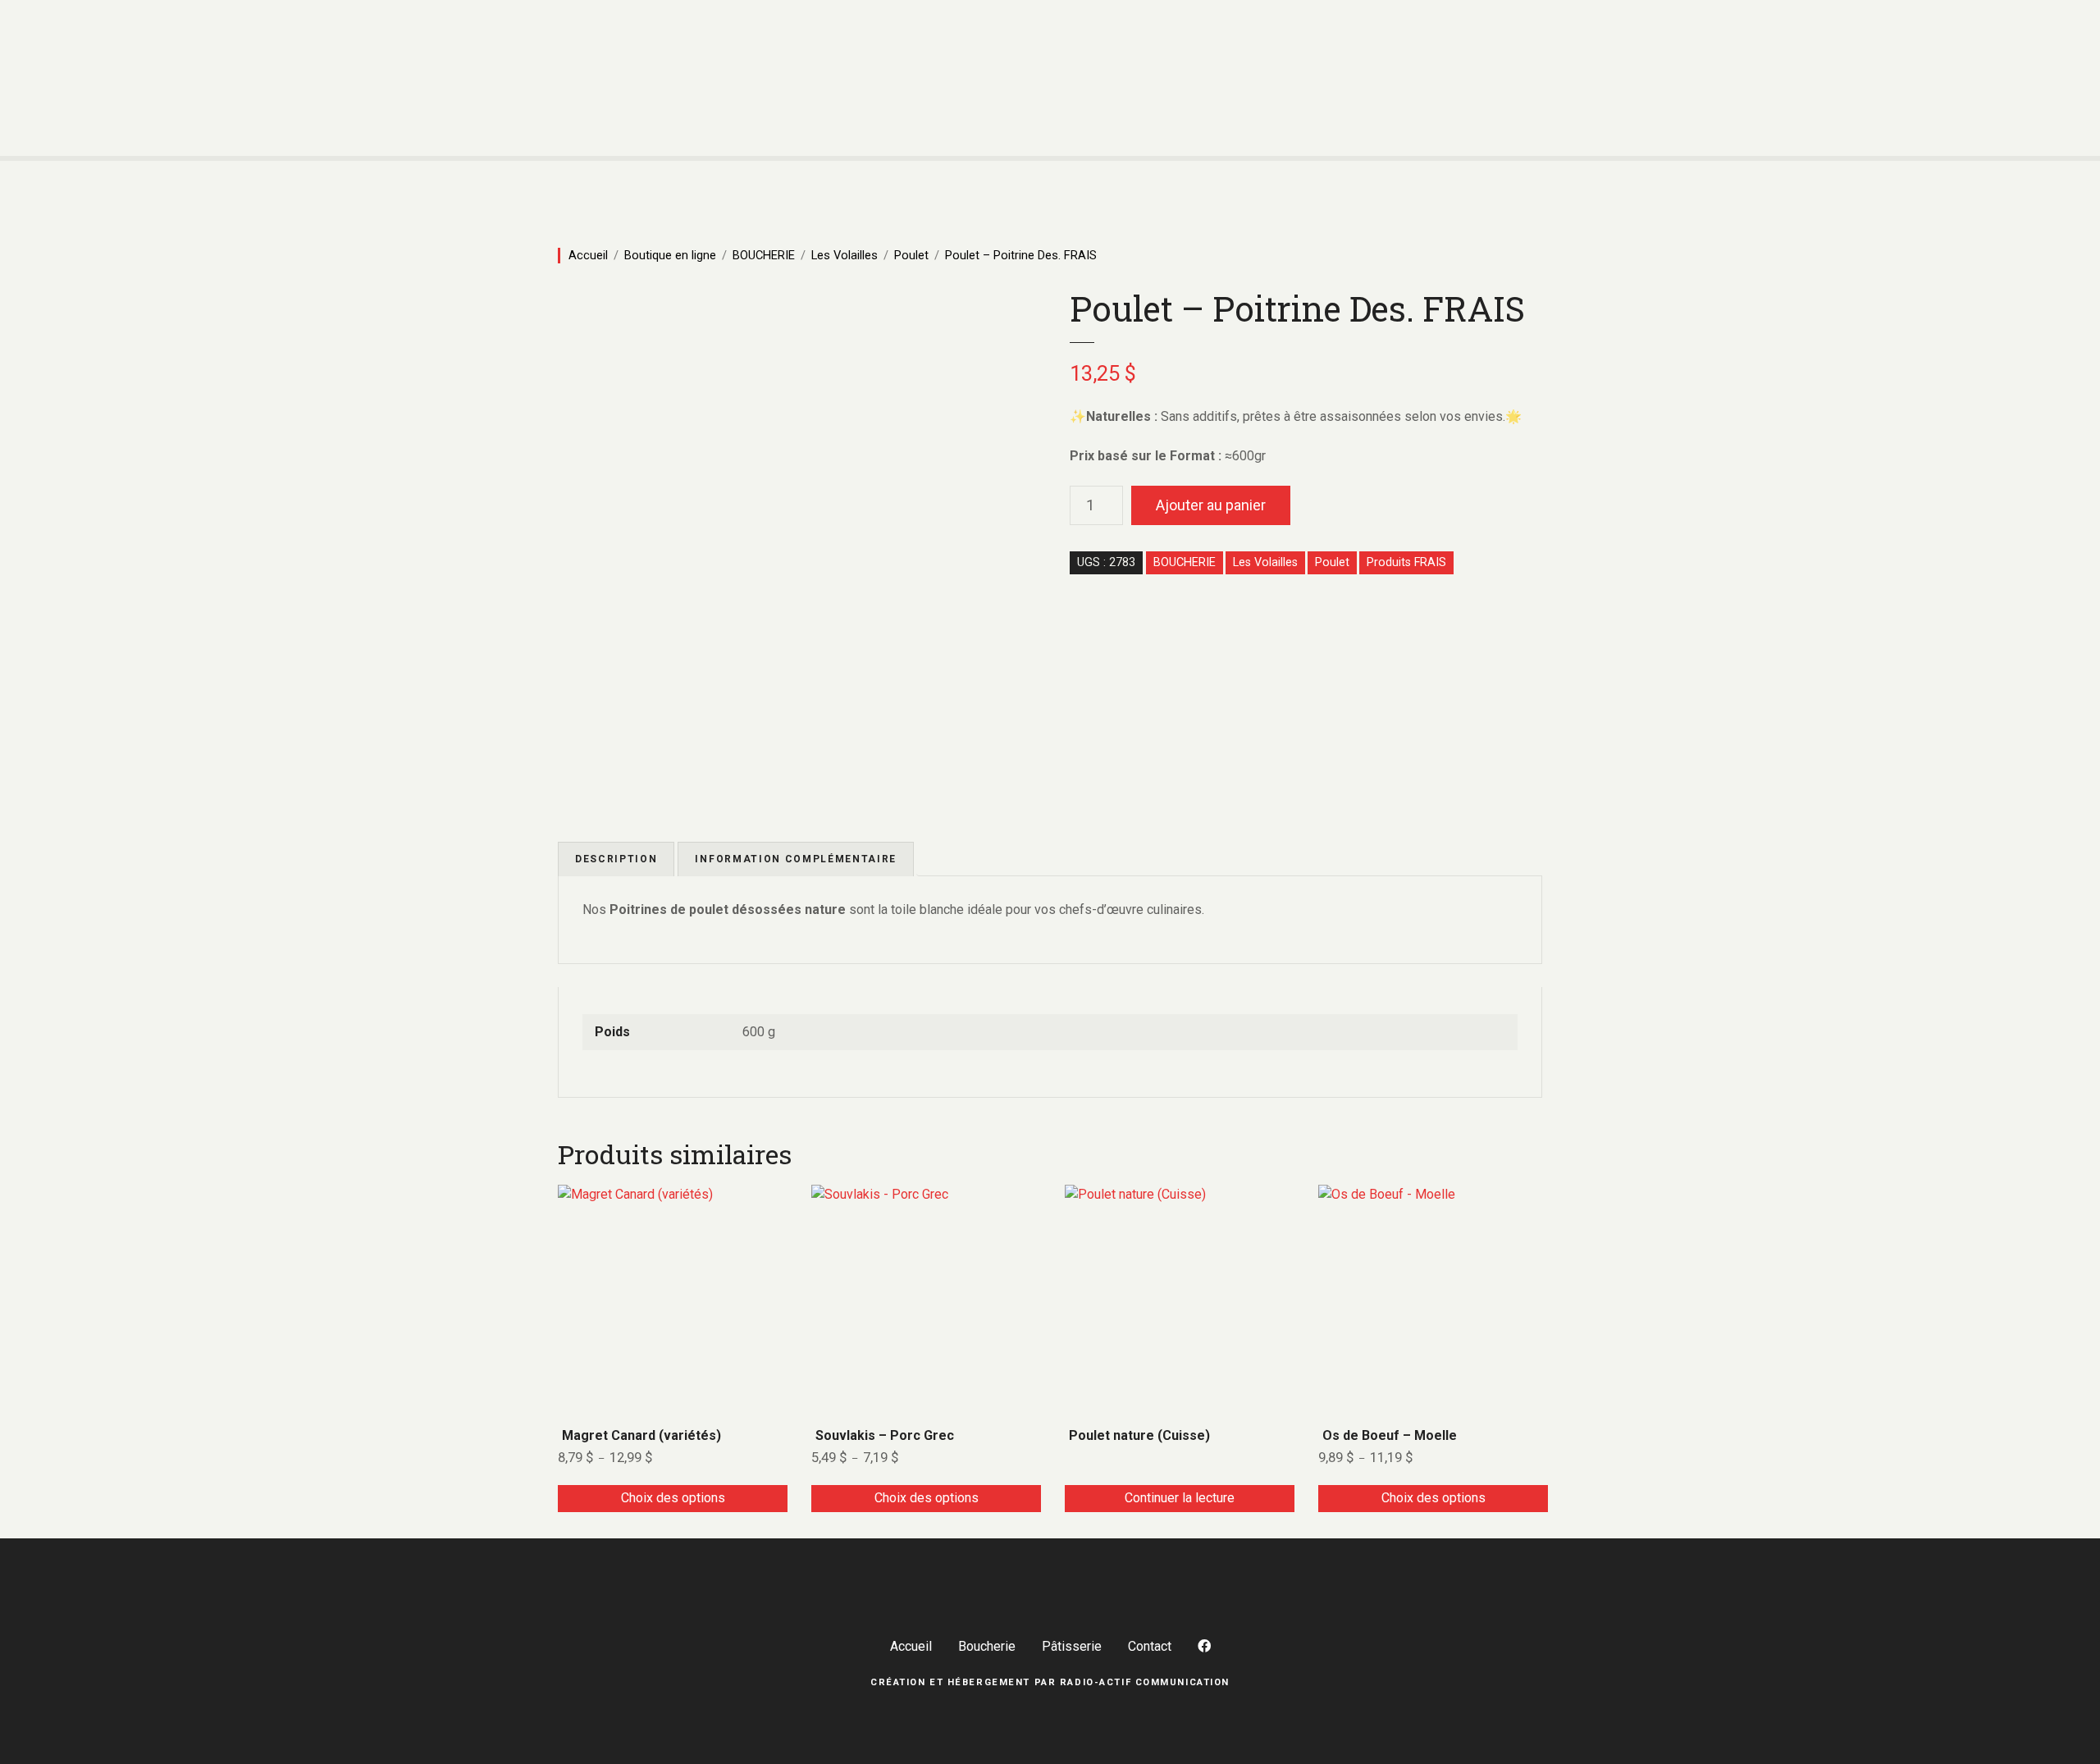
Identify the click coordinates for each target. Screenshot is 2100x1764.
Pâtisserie (1072, 1646)
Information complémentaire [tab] (796, 859)
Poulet (911, 255)
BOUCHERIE (764, 255)
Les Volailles (845, 255)
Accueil (588, 255)
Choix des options (673, 1498)
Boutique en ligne (670, 255)
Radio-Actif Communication (1145, 1682)
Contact (1150, 1646)
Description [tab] (616, 859)
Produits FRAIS (1406, 562)
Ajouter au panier (1211, 505)
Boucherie (987, 1646)
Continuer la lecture (1180, 1498)
